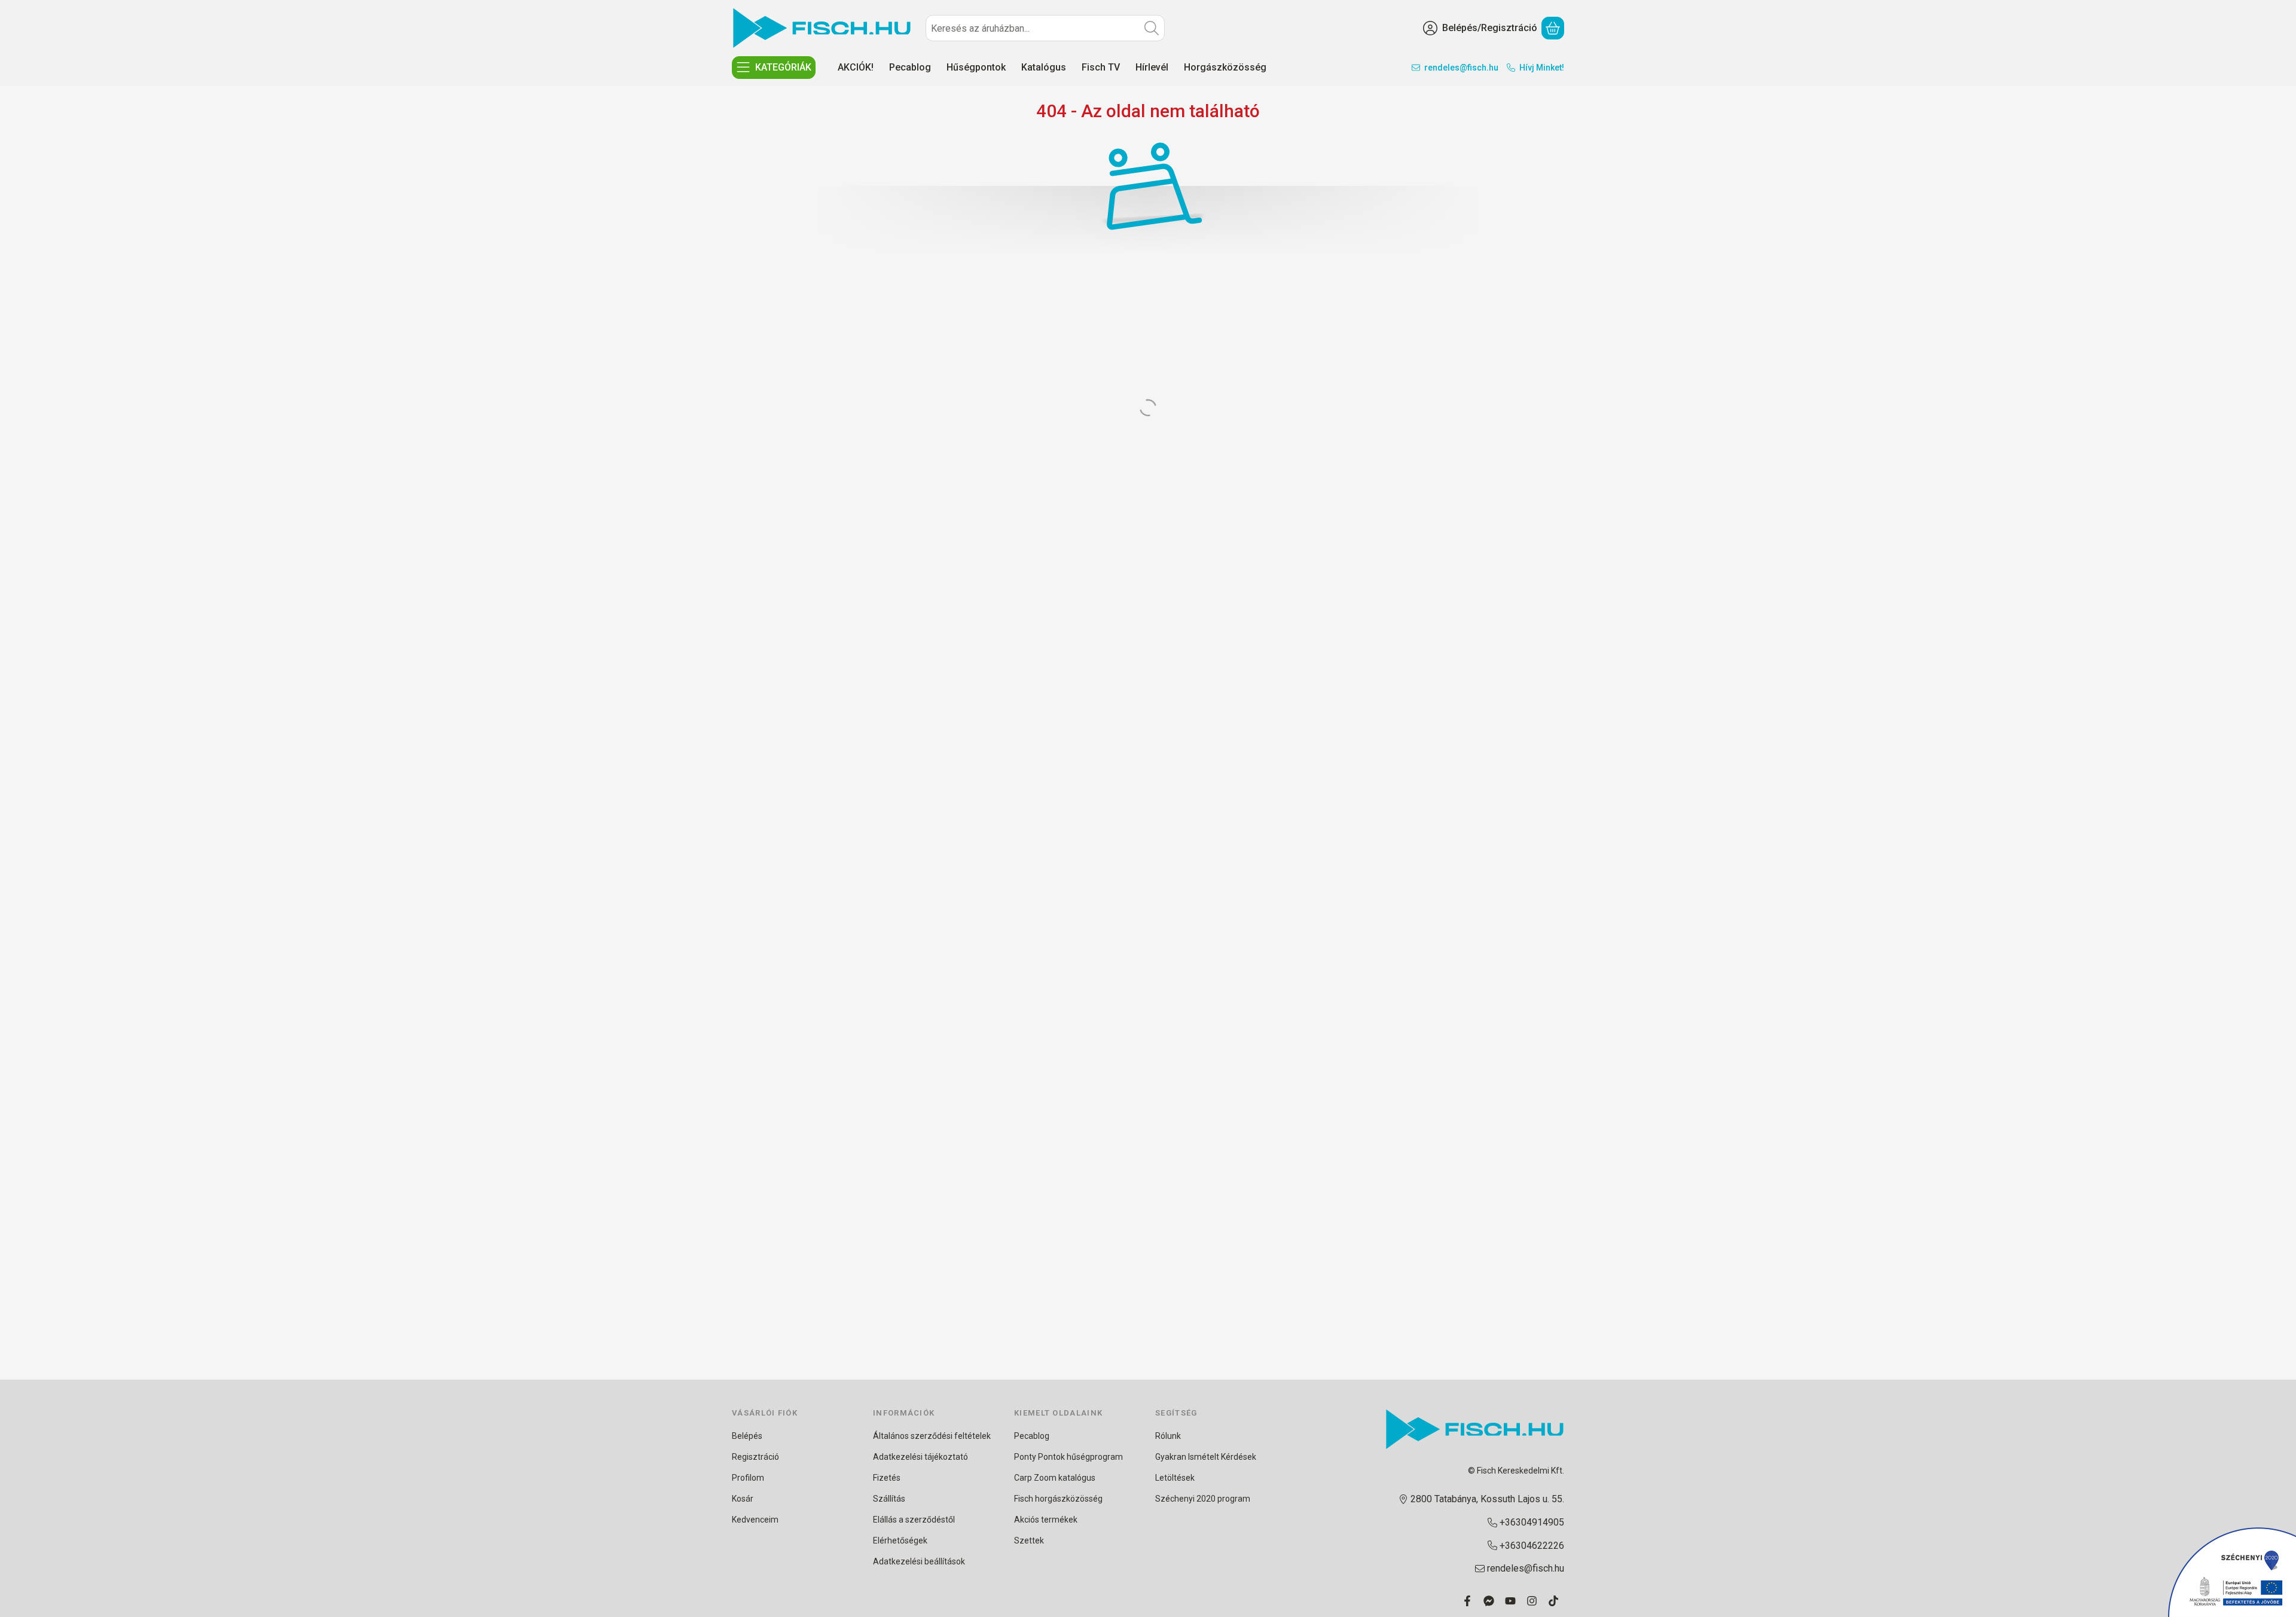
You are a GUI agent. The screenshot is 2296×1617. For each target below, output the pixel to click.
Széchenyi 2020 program (1203, 1499)
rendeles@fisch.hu (1461, 68)
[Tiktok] (1553, 1601)
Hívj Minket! (1542, 68)
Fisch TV (1101, 67)
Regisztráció (755, 1457)
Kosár (743, 1499)
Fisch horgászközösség (1058, 1499)
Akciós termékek (1046, 1520)
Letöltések (1175, 1478)
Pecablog (910, 67)
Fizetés (887, 1478)
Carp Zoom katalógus (1055, 1478)
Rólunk (1168, 1436)
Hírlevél (1152, 67)
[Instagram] (1532, 1601)
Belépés (747, 1436)
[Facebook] (1467, 1601)
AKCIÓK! (856, 67)
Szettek (1029, 1540)
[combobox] (1045, 28)
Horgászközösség (1225, 67)
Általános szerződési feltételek (932, 1436)
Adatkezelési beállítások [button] (919, 1561)
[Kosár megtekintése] (1553, 28)
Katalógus (1044, 67)
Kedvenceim (755, 1520)
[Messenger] (1489, 1601)
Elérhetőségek (900, 1540)
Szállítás (889, 1499)
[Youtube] (1510, 1601)
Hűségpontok (976, 67)
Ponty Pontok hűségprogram (1068, 1457)
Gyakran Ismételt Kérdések (1206, 1457)
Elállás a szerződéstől (914, 1520)
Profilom (748, 1478)
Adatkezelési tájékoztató (920, 1457)
